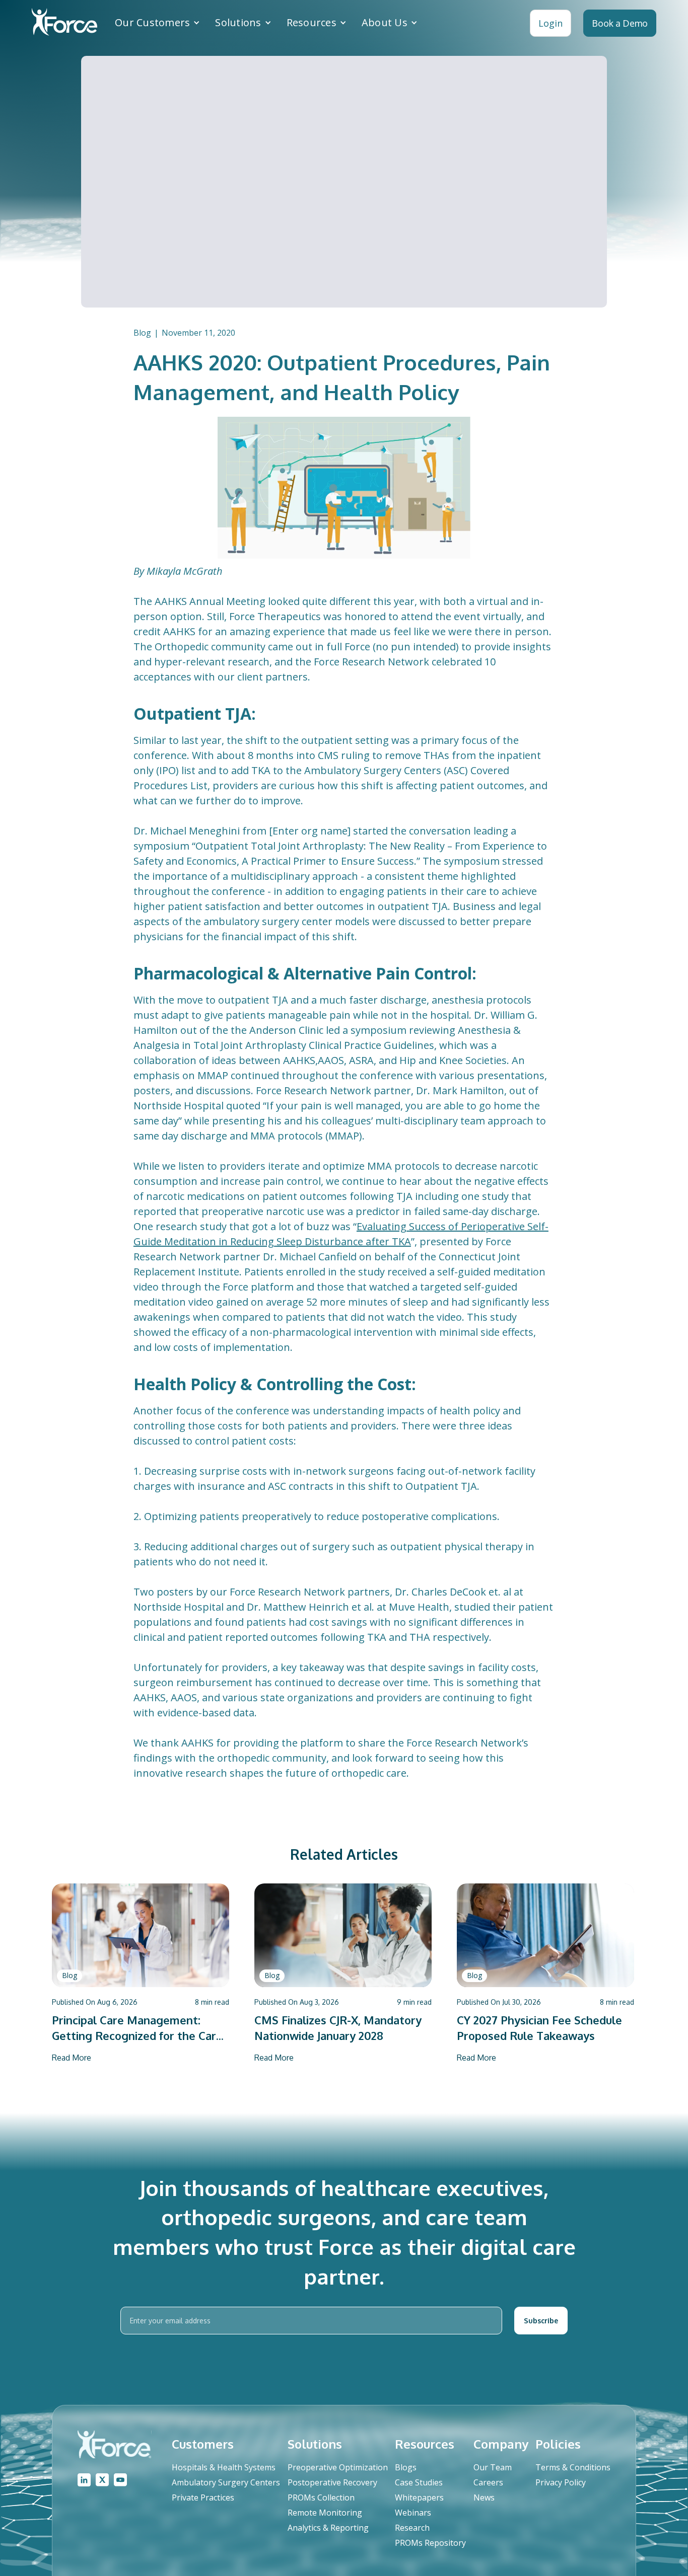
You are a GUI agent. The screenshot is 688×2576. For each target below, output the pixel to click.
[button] (157, 23)
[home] (64, 23)
